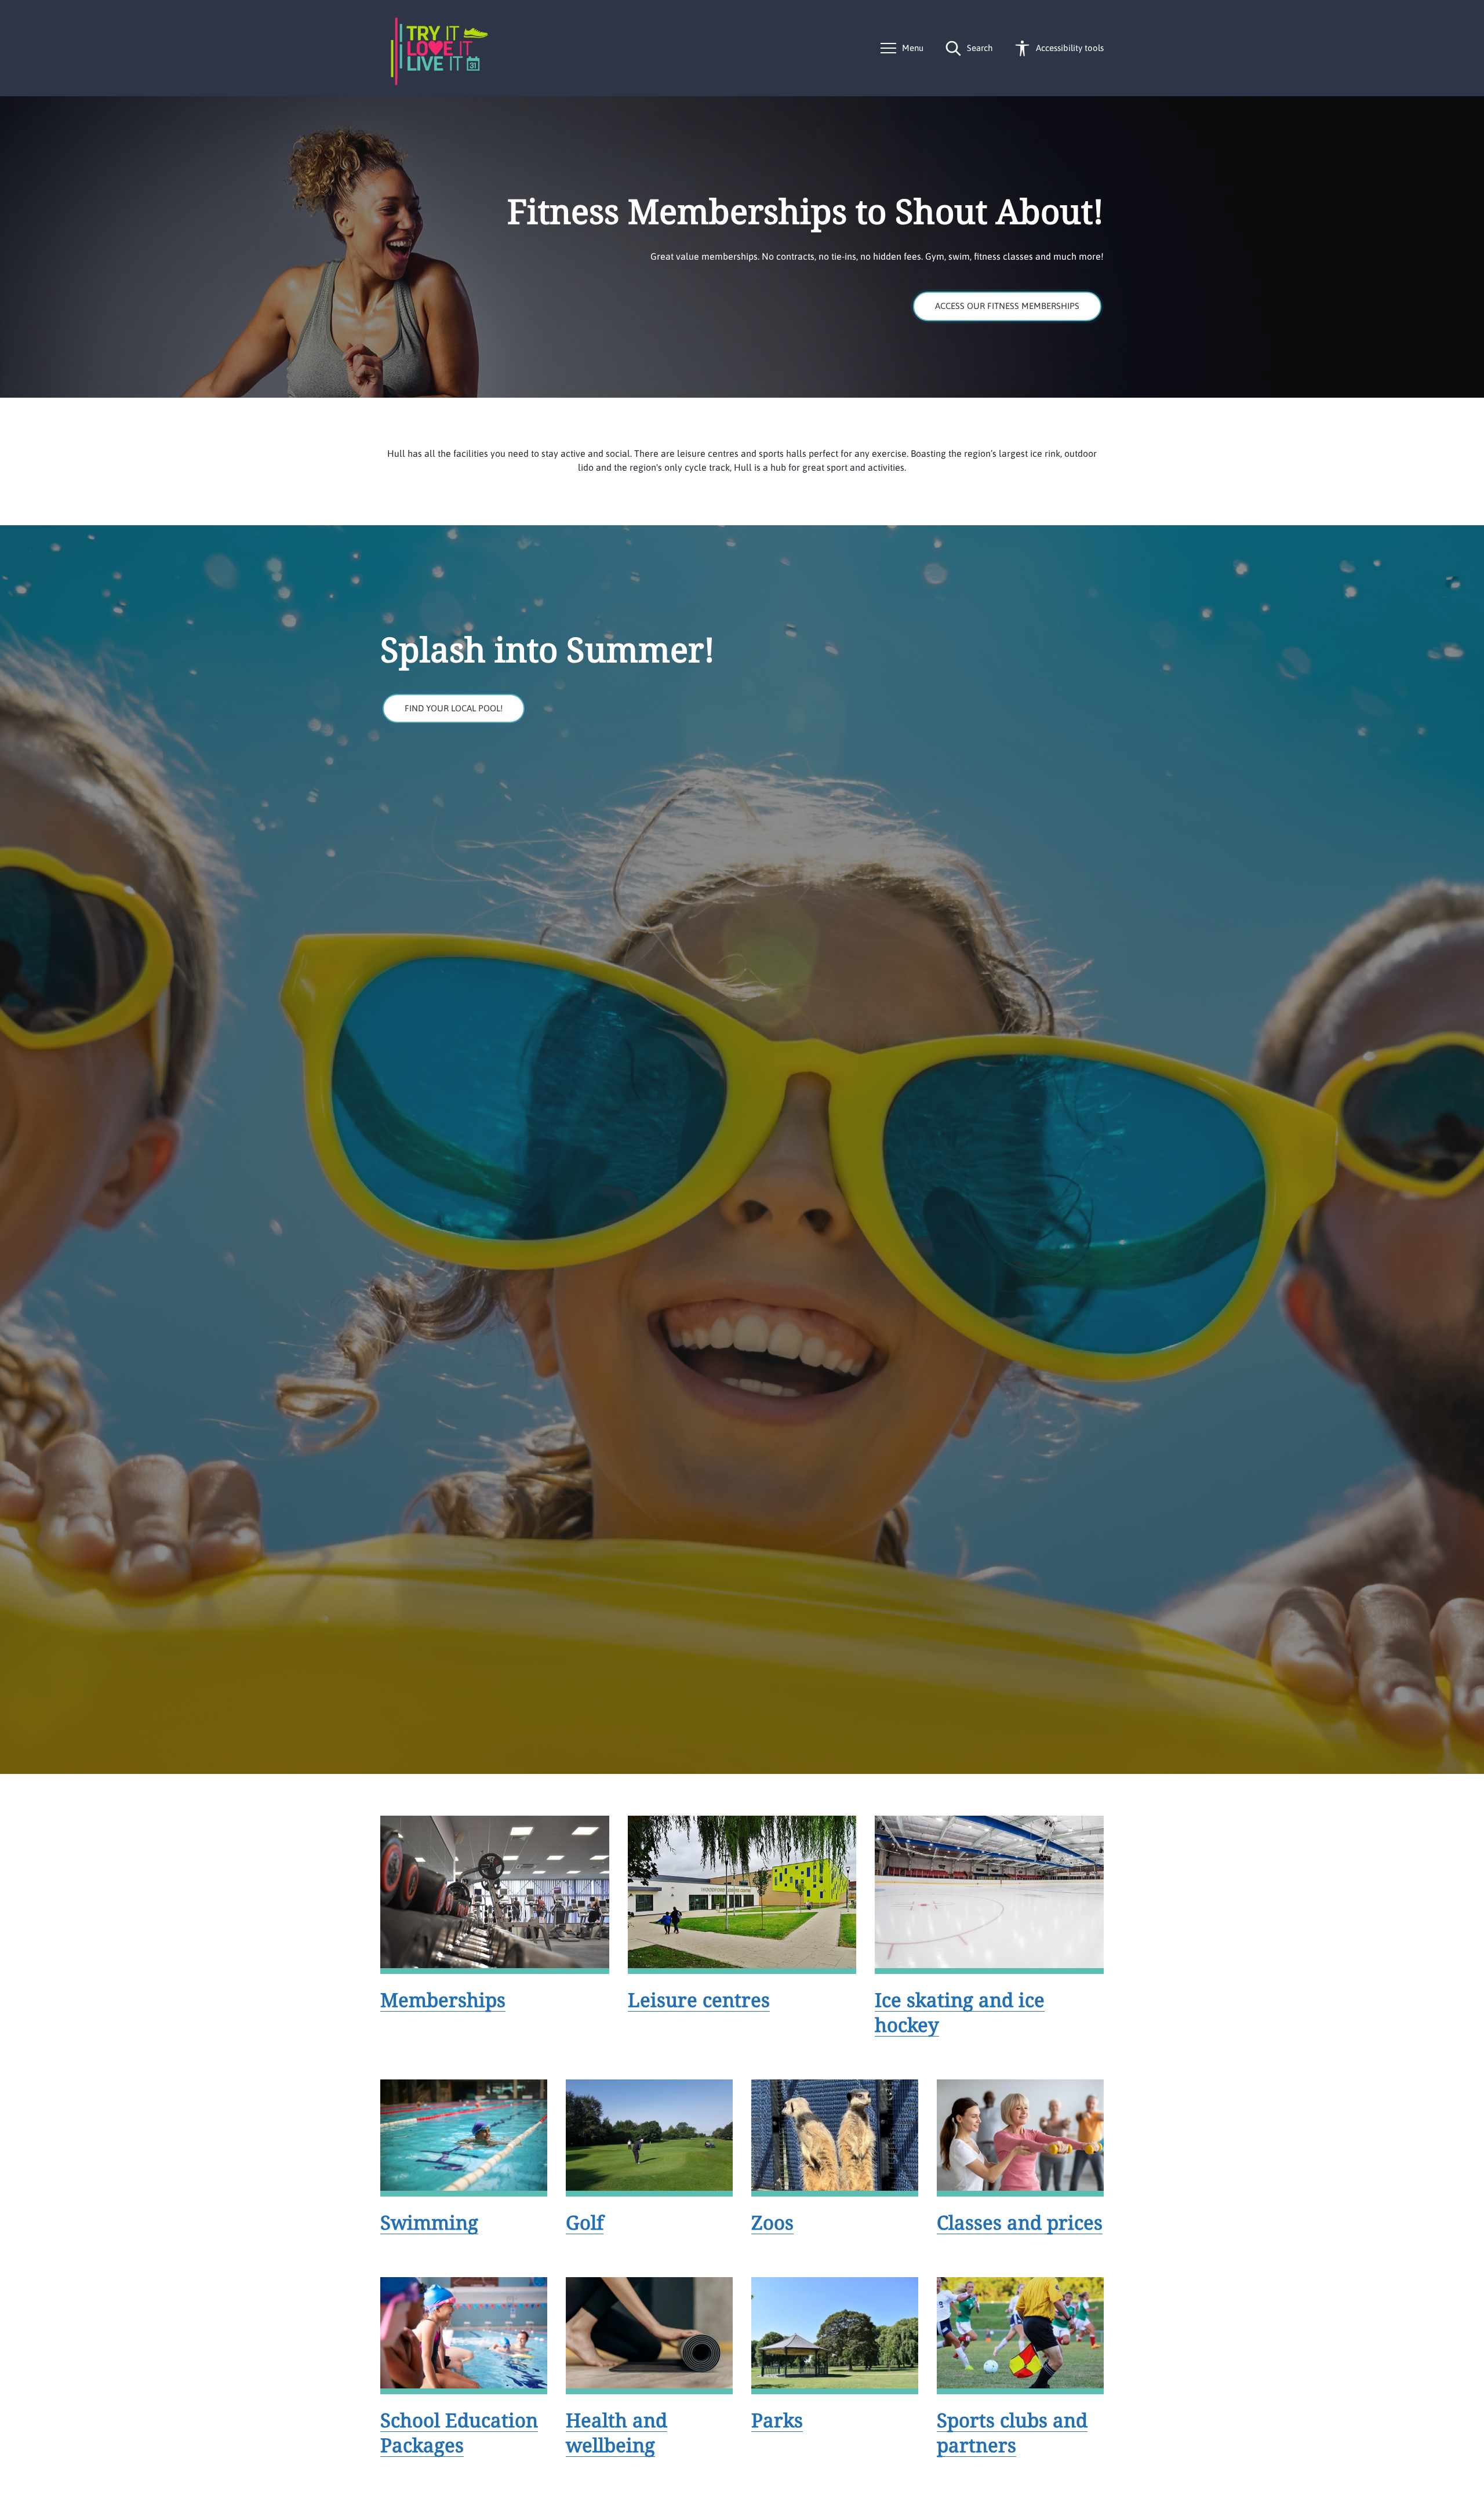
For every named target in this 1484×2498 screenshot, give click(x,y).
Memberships (443, 2000)
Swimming (429, 2222)
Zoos (772, 2222)
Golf (585, 2222)
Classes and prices (1020, 2222)
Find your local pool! (454, 708)
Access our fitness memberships (1007, 306)
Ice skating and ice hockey (960, 2012)
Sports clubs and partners (1012, 2432)
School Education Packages (459, 2432)
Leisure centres (699, 2000)
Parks (777, 2420)
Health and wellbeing (616, 2432)
